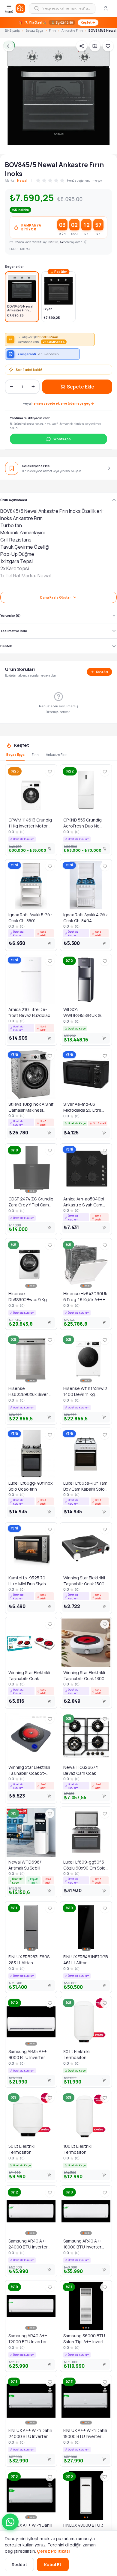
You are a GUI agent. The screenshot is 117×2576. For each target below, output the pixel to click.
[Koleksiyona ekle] (95, 46)
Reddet (19, 2564)
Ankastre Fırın (72, 30)
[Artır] (33, 387)
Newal (22, 180)
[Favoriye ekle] (108, 46)
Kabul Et (53, 2564)
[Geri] (9, 46)
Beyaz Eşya (34, 30)
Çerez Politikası (53, 2551)
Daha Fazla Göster (55, 597)
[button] (10, 2522)
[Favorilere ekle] (50, 772)
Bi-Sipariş (12, 30)
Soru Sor (102, 672)
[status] (58, 23)
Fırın (52, 30)
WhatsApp (62, 439)
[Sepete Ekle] (50, 849)
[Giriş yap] (106, 8)
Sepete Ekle (81, 387)
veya (59, 403)
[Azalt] (11, 387)
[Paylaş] (82, 46)
